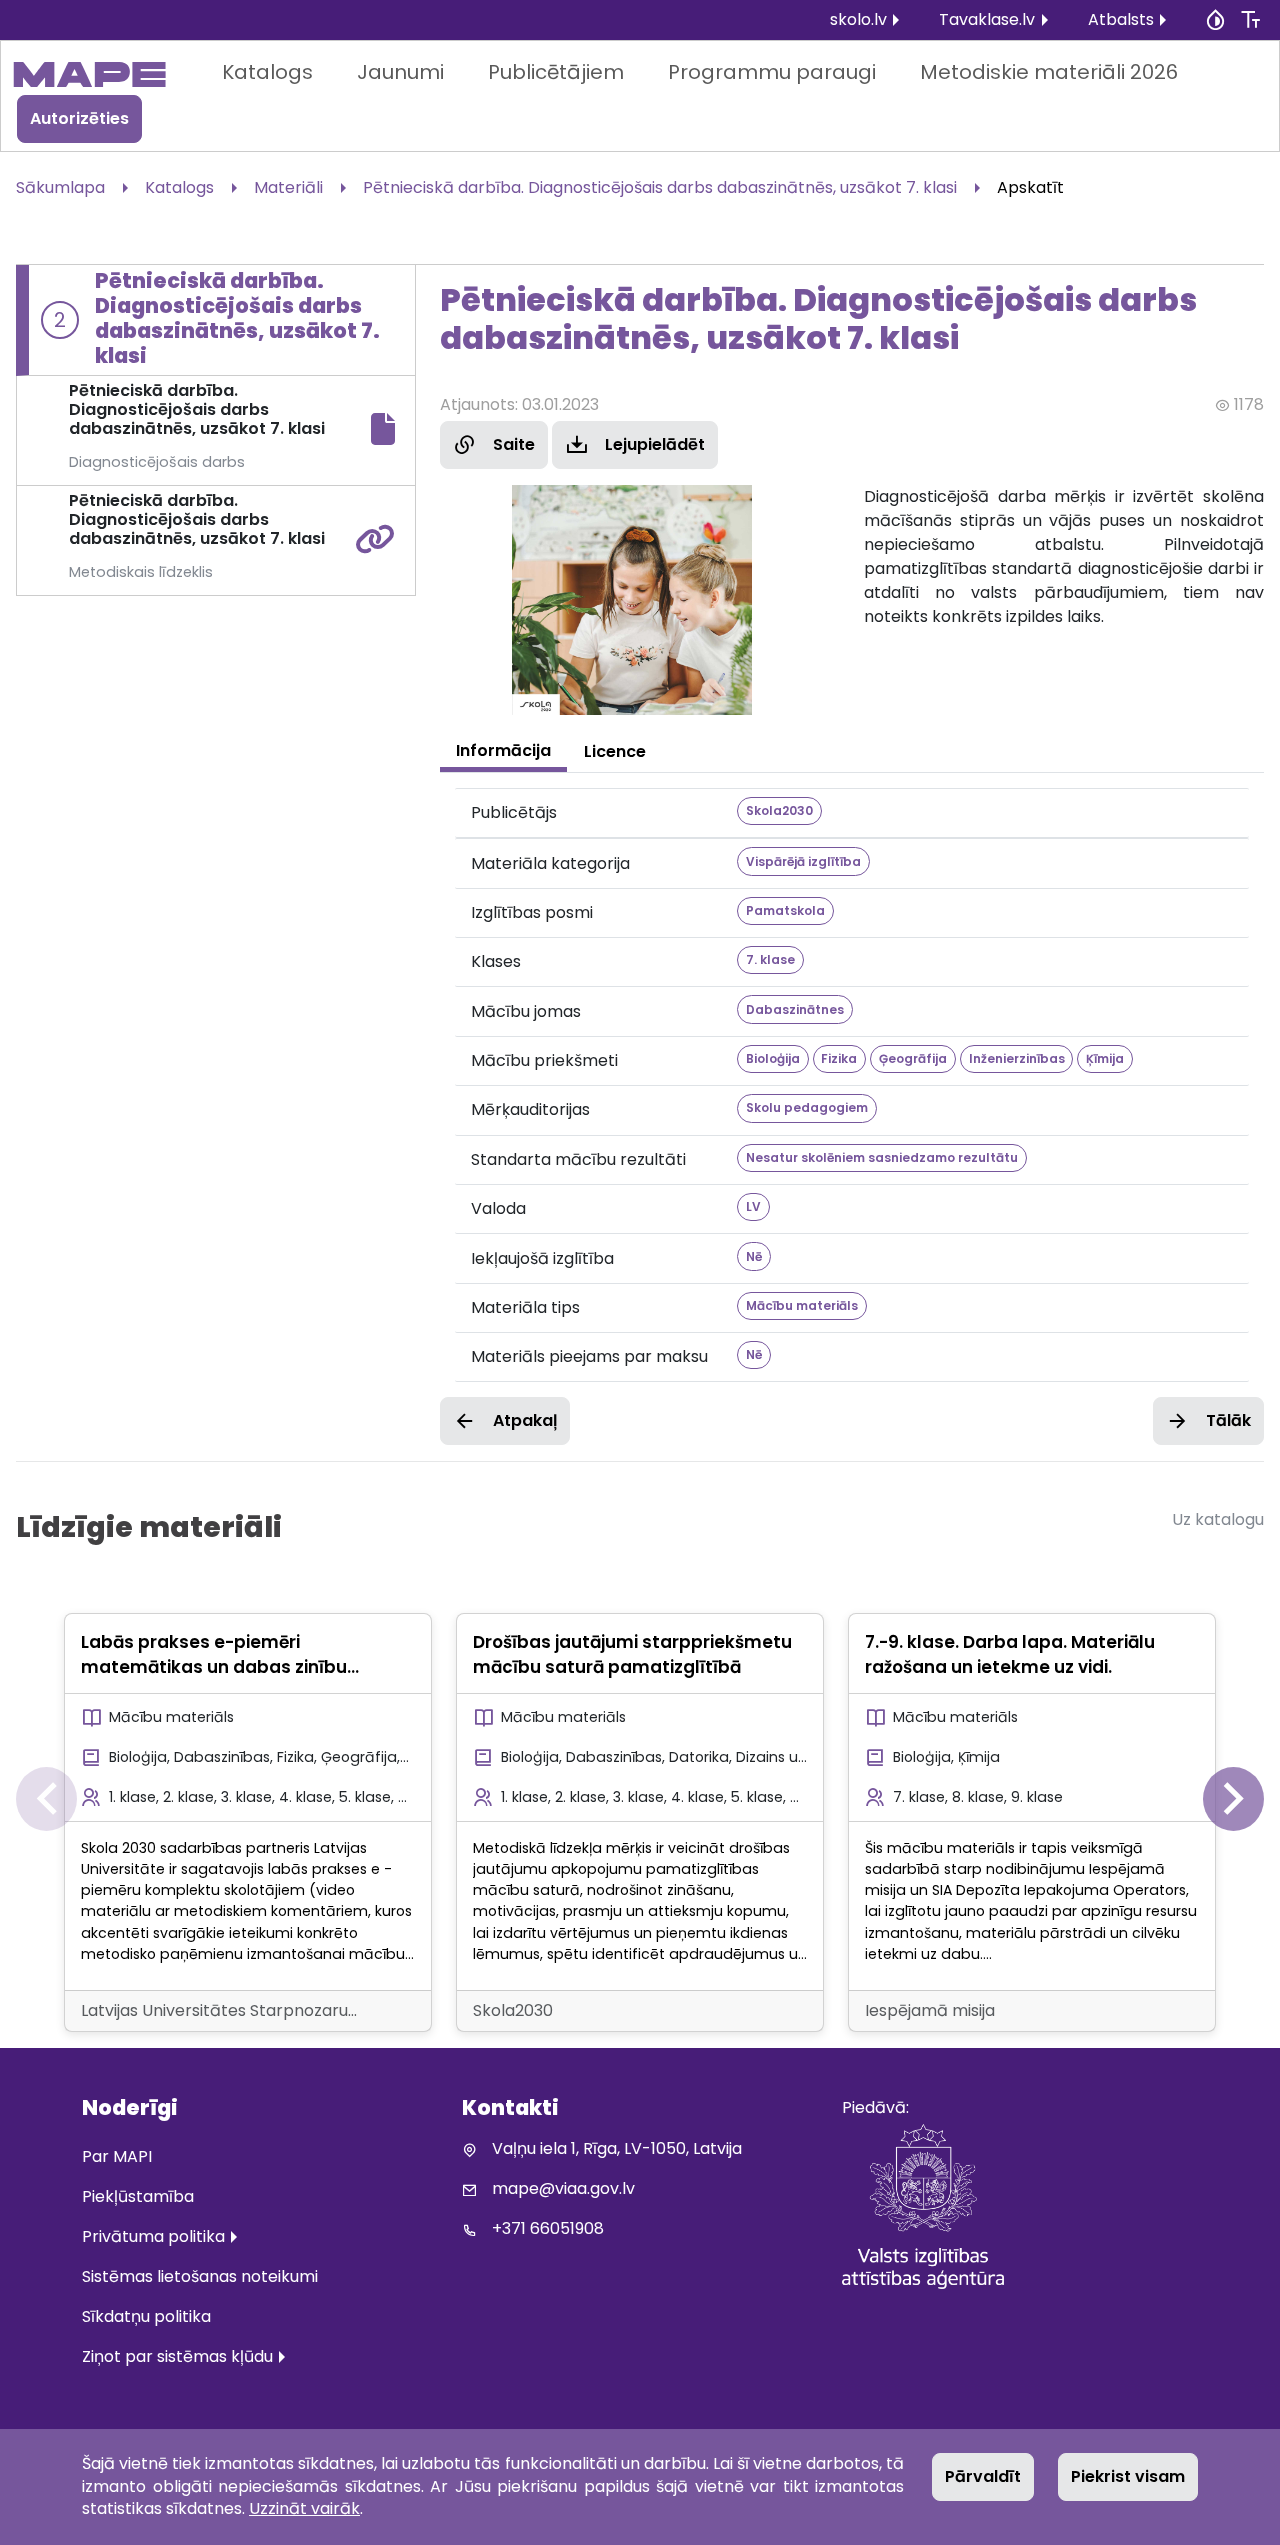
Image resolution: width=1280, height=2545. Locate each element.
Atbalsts (1121, 19)
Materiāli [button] (288, 187)
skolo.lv (858, 19)
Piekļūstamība (138, 2196)
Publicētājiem (556, 72)
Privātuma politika (153, 2236)
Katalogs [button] (179, 187)
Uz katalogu (1218, 1519)
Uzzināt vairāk (304, 2508)
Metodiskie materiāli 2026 (1049, 72)
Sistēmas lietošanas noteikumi (200, 2276)
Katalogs (267, 72)
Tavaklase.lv (987, 19)
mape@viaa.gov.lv (563, 2188)
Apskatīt (1030, 187)
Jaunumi (400, 72)
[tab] (503, 751)
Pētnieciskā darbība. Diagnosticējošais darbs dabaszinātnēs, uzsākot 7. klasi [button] (660, 187)
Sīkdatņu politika (146, 2316)
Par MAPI (117, 2156)
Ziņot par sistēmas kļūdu (177, 2356)
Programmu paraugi (772, 72)
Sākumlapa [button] (60, 187)
